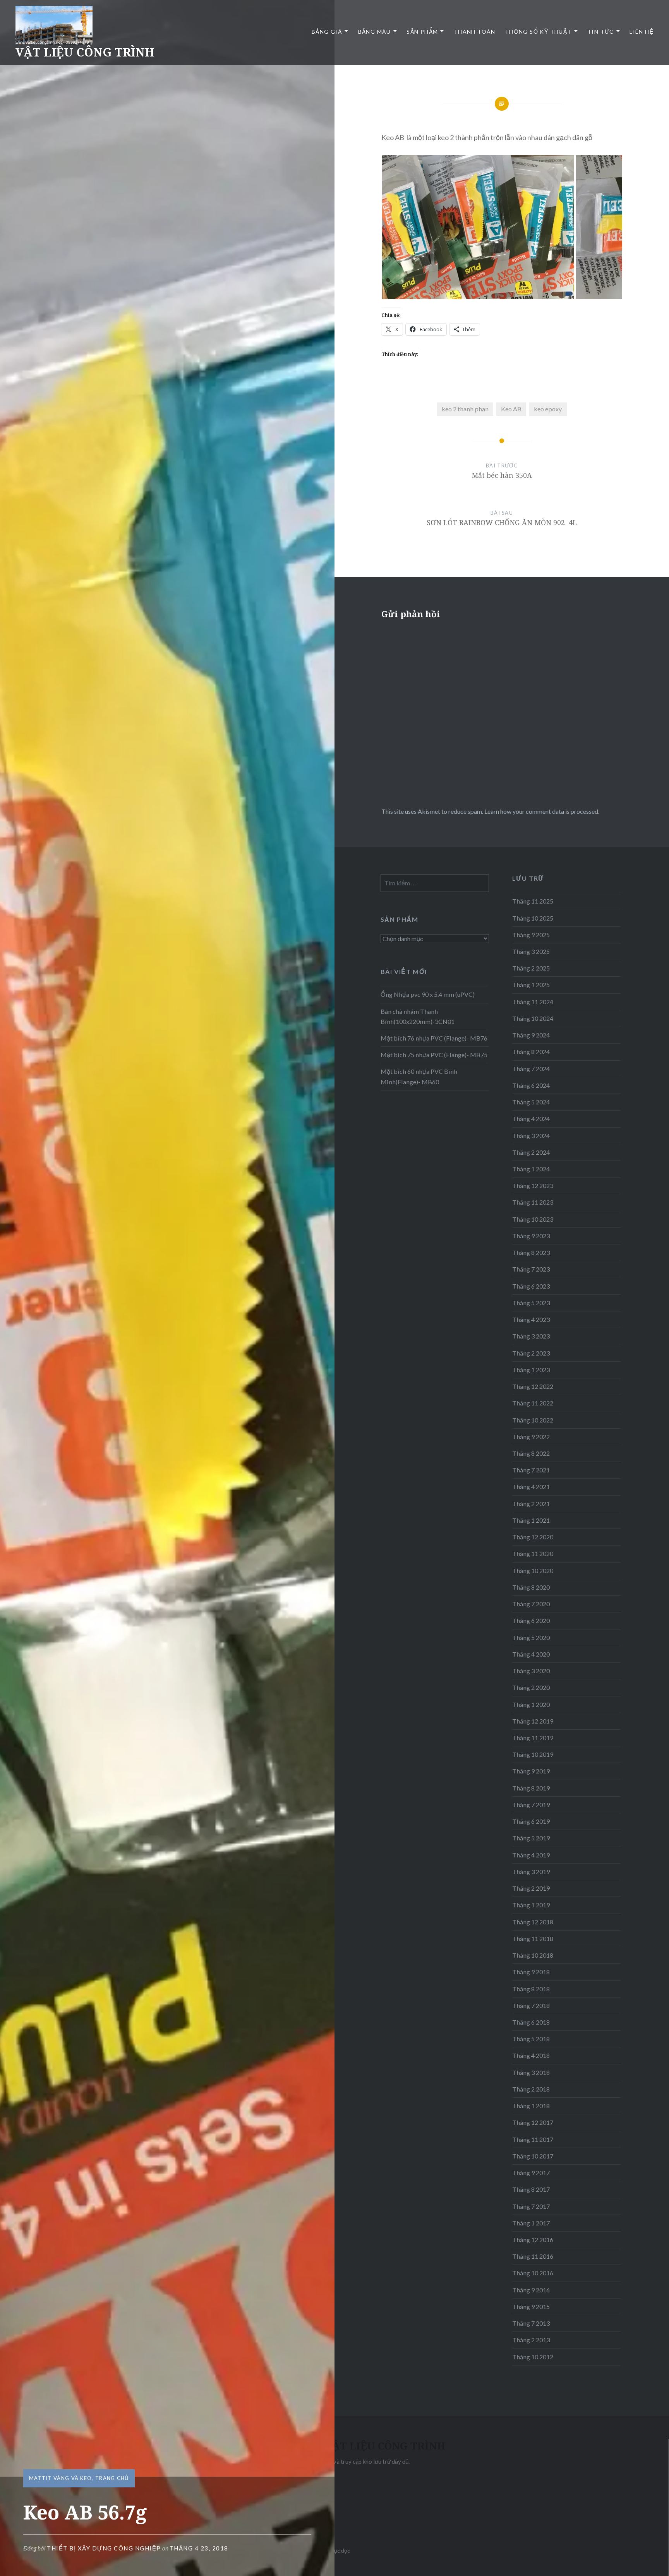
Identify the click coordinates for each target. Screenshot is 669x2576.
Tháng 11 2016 (533, 2256)
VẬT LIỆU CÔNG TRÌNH (85, 52)
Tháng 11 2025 (533, 901)
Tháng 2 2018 (531, 2089)
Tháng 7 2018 (531, 2005)
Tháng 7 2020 (531, 1604)
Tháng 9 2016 (531, 2290)
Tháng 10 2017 (533, 2156)
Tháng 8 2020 (531, 1587)
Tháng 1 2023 (531, 1370)
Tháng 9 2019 (531, 1771)
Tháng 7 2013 (531, 2323)
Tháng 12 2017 (533, 2122)
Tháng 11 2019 (533, 1738)
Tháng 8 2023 (531, 1252)
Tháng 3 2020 (531, 1671)
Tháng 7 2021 (531, 1470)
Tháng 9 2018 (531, 1972)
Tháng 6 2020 (531, 1620)
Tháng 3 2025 (531, 951)
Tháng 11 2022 (533, 1403)
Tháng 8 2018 (531, 1989)
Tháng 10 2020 (533, 1570)
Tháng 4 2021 (531, 1487)
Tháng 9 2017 (531, 2173)
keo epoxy (548, 409)
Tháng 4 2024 (531, 1119)
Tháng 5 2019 (531, 1838)
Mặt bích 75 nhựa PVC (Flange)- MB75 (434, 1055)
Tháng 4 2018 (531, 2055)
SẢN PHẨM (422, 32)
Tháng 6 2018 (531, 2022)
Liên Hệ (642, 32)
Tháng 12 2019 (533, 1721)
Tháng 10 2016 (533, 2273)
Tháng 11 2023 (533, 1202)
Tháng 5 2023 (531, 1303)
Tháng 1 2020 (531, 1704)
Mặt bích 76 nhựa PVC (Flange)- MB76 (434, 1038)
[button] (478, 227)
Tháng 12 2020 (533, 1537)
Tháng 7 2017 (531, 2206)
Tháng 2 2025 (531, 968)
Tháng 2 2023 (531, 1353)
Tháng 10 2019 (533, 1754)
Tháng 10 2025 (533, 918)
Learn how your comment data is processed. (542, 811)
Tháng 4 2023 (531, 1319)
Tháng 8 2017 (531, 2189)
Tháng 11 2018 (533, 1938)
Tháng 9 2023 (531, 1236)
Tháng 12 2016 (533, 2240)
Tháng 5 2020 (531, 1637)
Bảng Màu (375, 32)
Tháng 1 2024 (531, 1169)
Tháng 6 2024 (531, 1085)
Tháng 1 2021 (531, 1520)
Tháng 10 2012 (533, 2357)
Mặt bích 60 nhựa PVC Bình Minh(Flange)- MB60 (419, 1076)
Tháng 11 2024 (533, 1002)
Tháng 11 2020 (533, 1553)
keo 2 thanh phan (465, 409)
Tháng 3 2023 (531, 1336)
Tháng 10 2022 (533, 1420)
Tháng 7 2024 (531, 1069)
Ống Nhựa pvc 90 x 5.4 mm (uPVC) (428, 994)
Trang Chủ (112, 2478)
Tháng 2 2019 (531, 1888)
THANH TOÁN (475, 32)
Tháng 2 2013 (531, 2340)
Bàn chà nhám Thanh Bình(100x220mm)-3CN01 (418, 1016)
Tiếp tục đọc (335, 2551)
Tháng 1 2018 (531, 2106)
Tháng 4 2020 (531, 1654)
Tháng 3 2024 (531, 1136)
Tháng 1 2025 (531, 985)
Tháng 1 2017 (531, 2223)
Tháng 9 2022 (531, 1437)
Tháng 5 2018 (531, 2039)
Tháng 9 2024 (531, 1035)
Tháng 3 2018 (531, 2072)
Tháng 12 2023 (533, 1185)
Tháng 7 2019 (531, 1805)
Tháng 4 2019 (531, 1855)
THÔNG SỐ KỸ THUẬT (538, 32)
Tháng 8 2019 (531, 1788)
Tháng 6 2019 (531, 1821)
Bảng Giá (327, 32)
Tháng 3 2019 (531, 1872)
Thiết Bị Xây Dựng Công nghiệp (104, 2548)
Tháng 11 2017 (533, 2139)
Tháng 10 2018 (533, 1955)
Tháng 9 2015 (531, 2306)
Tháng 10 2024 (533, 1018)
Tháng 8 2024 (531, 1052)
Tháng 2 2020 (531, 1687)
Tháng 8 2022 (531, 1453)
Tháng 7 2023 (531, 1269)
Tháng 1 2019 (531, 1905)
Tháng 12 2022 (533, 1386)
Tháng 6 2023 (531, 1286)
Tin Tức (601, 32)
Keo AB (511, 409)
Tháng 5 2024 (531, 1102)
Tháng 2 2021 (531, 1504)
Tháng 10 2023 (533, 1219)
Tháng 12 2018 (533, 1922)
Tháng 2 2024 (531, 1152)
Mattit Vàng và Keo (60, 2478)
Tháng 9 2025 (531, 935)
